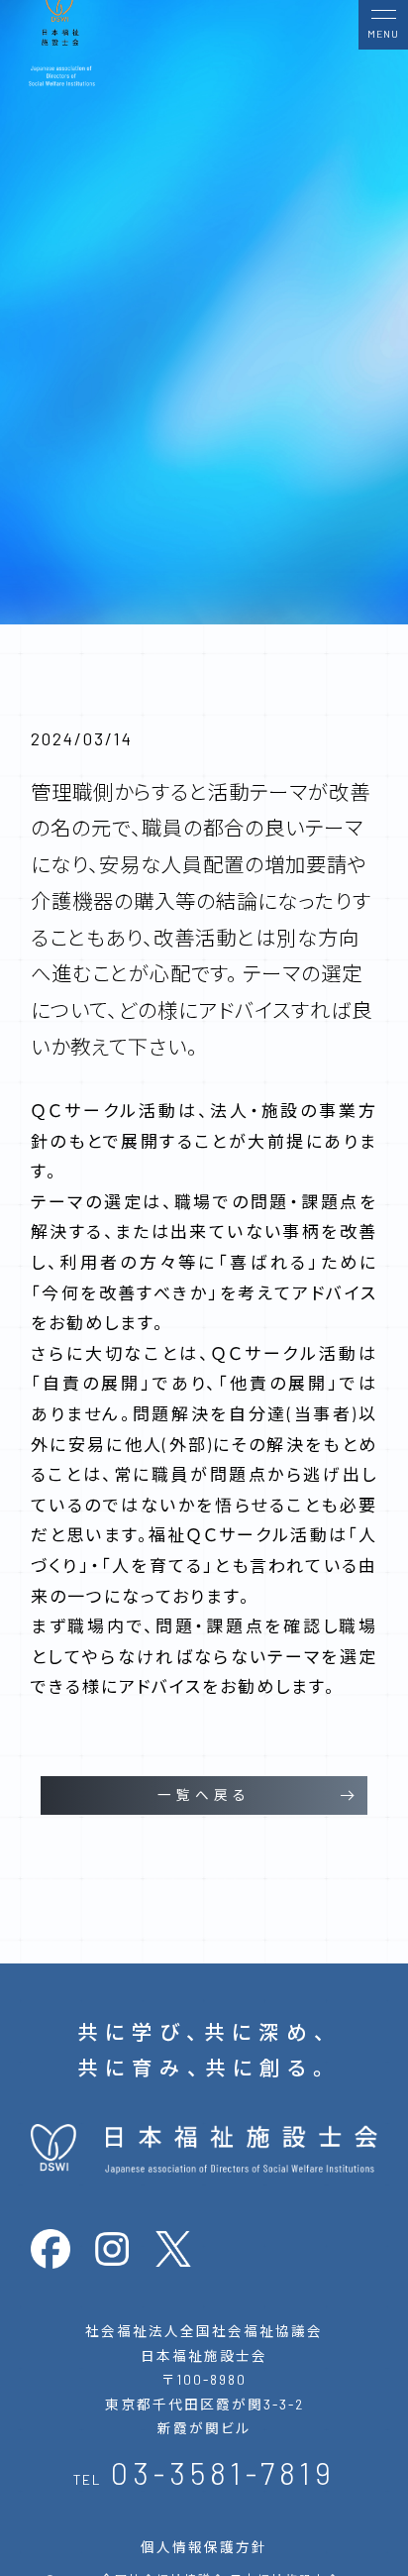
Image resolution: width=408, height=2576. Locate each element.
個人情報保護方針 (204, 2547)
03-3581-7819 (223, 2472)
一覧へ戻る (204, 1794)
